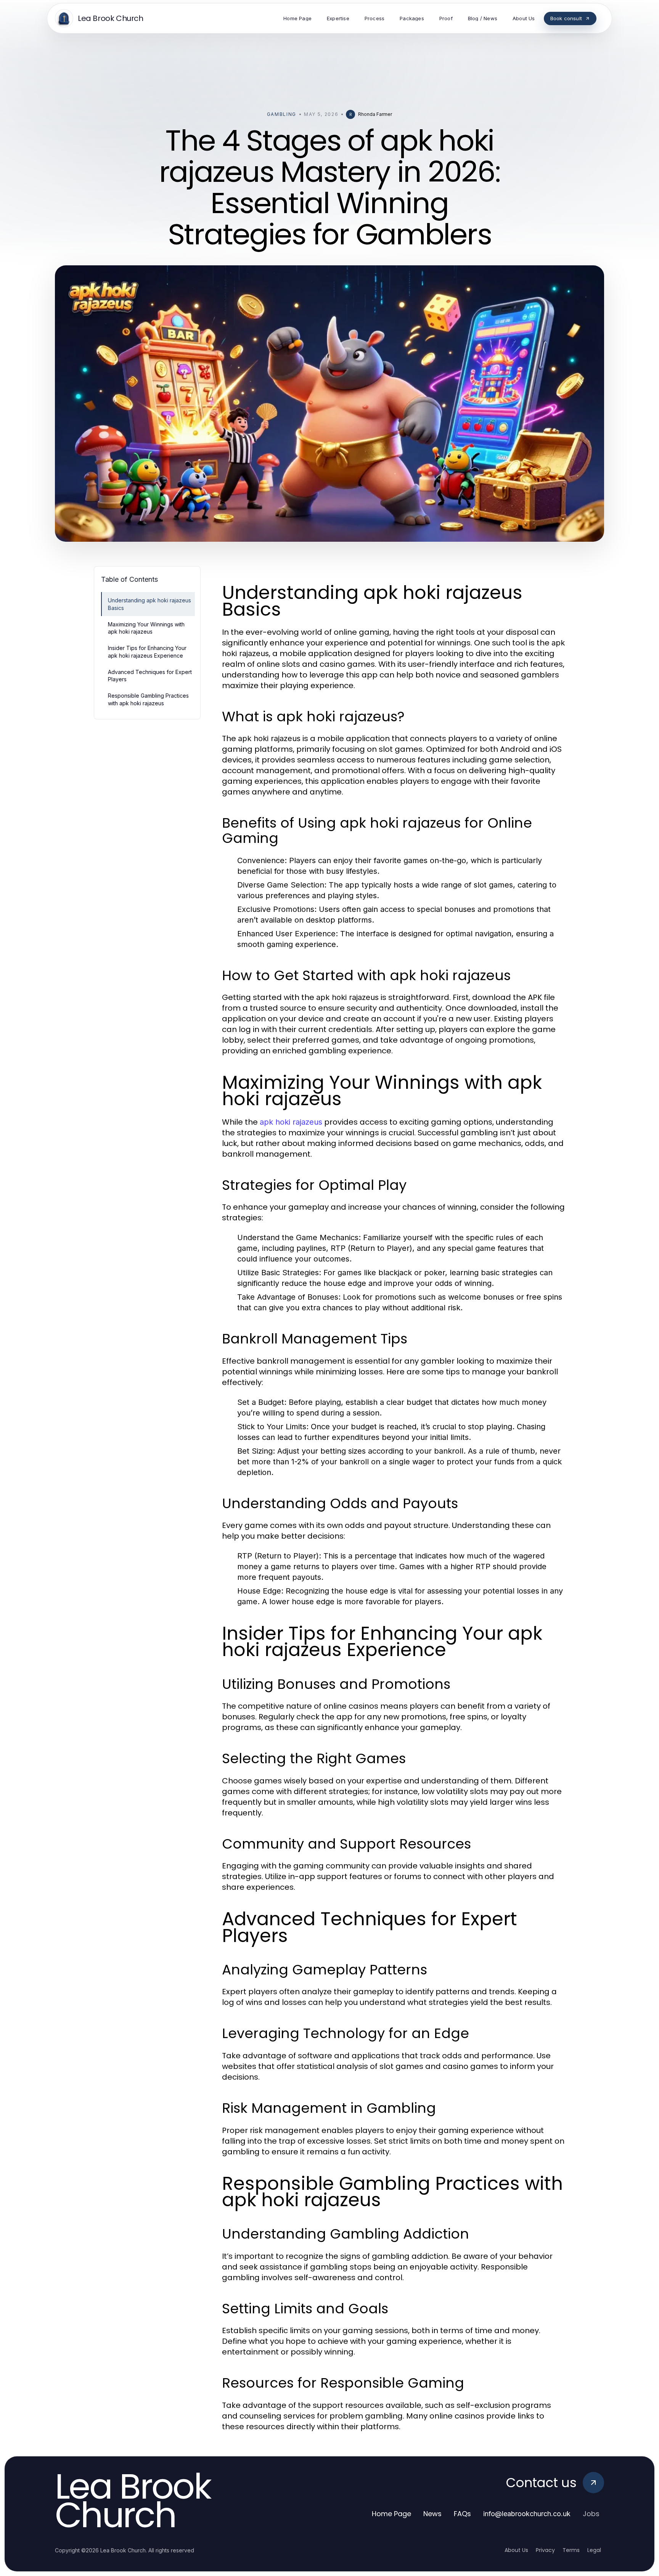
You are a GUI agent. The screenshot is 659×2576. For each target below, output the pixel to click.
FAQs (462, 2514)
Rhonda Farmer (375, 114)
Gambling (282, 114)
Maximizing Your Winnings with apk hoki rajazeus (146, 628)
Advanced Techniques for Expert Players (150, 676)
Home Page (391, 2514)
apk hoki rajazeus (291, 1122)
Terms (571, 2550)
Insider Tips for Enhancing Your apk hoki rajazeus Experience (147, 652)
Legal (594, 2550)
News (432, 2514)
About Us (516, 2550)
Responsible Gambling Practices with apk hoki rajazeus (148, 699)
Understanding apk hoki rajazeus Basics (149, 604)
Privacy (545, 2550)
